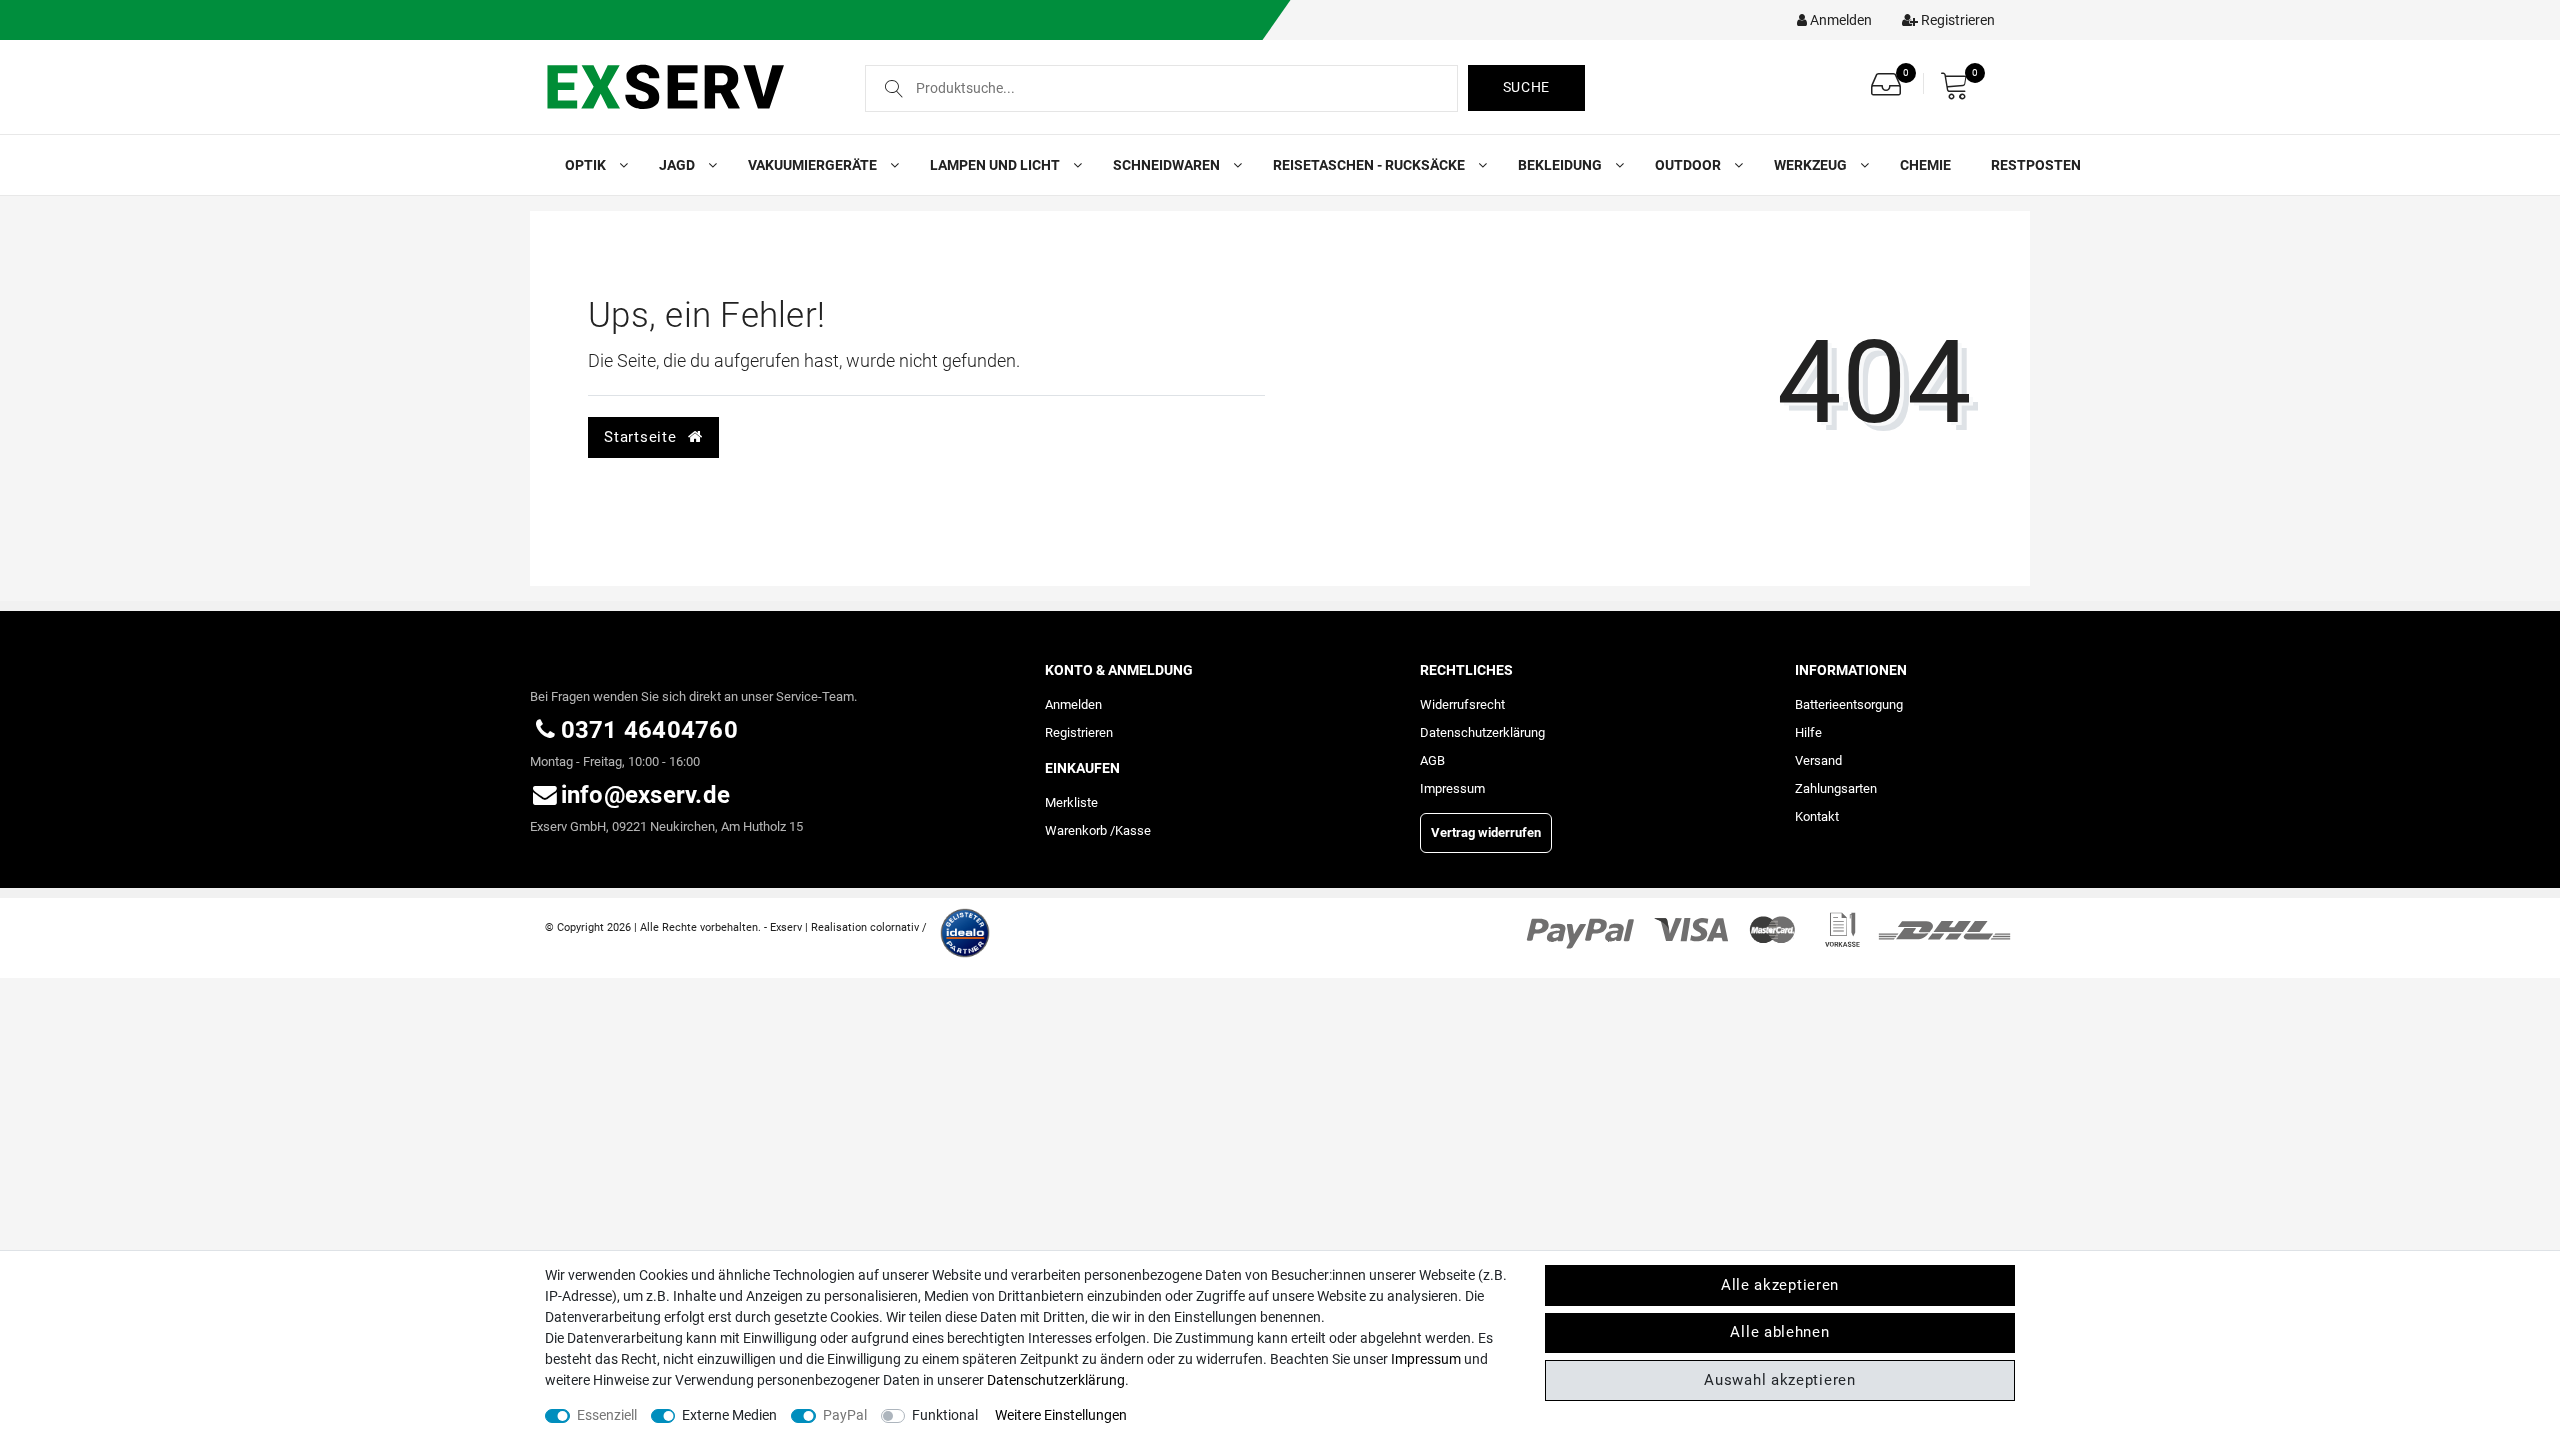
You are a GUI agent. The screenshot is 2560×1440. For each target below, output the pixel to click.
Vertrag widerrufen (1486, 832)
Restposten (2036, 165)
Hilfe (1808, 732)
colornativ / (898, 927)
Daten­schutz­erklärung (1482, 732)
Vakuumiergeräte (814, 165)
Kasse (1133, 830)
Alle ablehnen (1779, 1332)
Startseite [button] (642, 437)
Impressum (1452, 788)
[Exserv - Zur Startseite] (687, 86)
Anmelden (1073, 704)
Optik (587, 165)
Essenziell (607, 1415)
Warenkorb (1076, 830)
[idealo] (960, 926)
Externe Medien (729, 1415)
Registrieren (1079, 732)
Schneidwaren (1168, 165)
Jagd (678, 165)
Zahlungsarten (1836, 788)
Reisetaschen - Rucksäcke (1370, 165)
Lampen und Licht (996, 165)
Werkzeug (1812, 165)
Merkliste (1071, 802)
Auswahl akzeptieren (1779, 1380)
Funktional (945, 1415)
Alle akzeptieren (1780, 1285)
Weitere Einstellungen (1061, 1415)
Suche (1527, 87)
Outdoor (1689, 165)
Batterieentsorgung (1849, 704)
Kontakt (1817, 816)
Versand (1818, 760)
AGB (1432, 760)
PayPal (845, 1415)
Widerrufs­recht (1462, 704)
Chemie (1925, 165)
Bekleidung (1561, 165)
